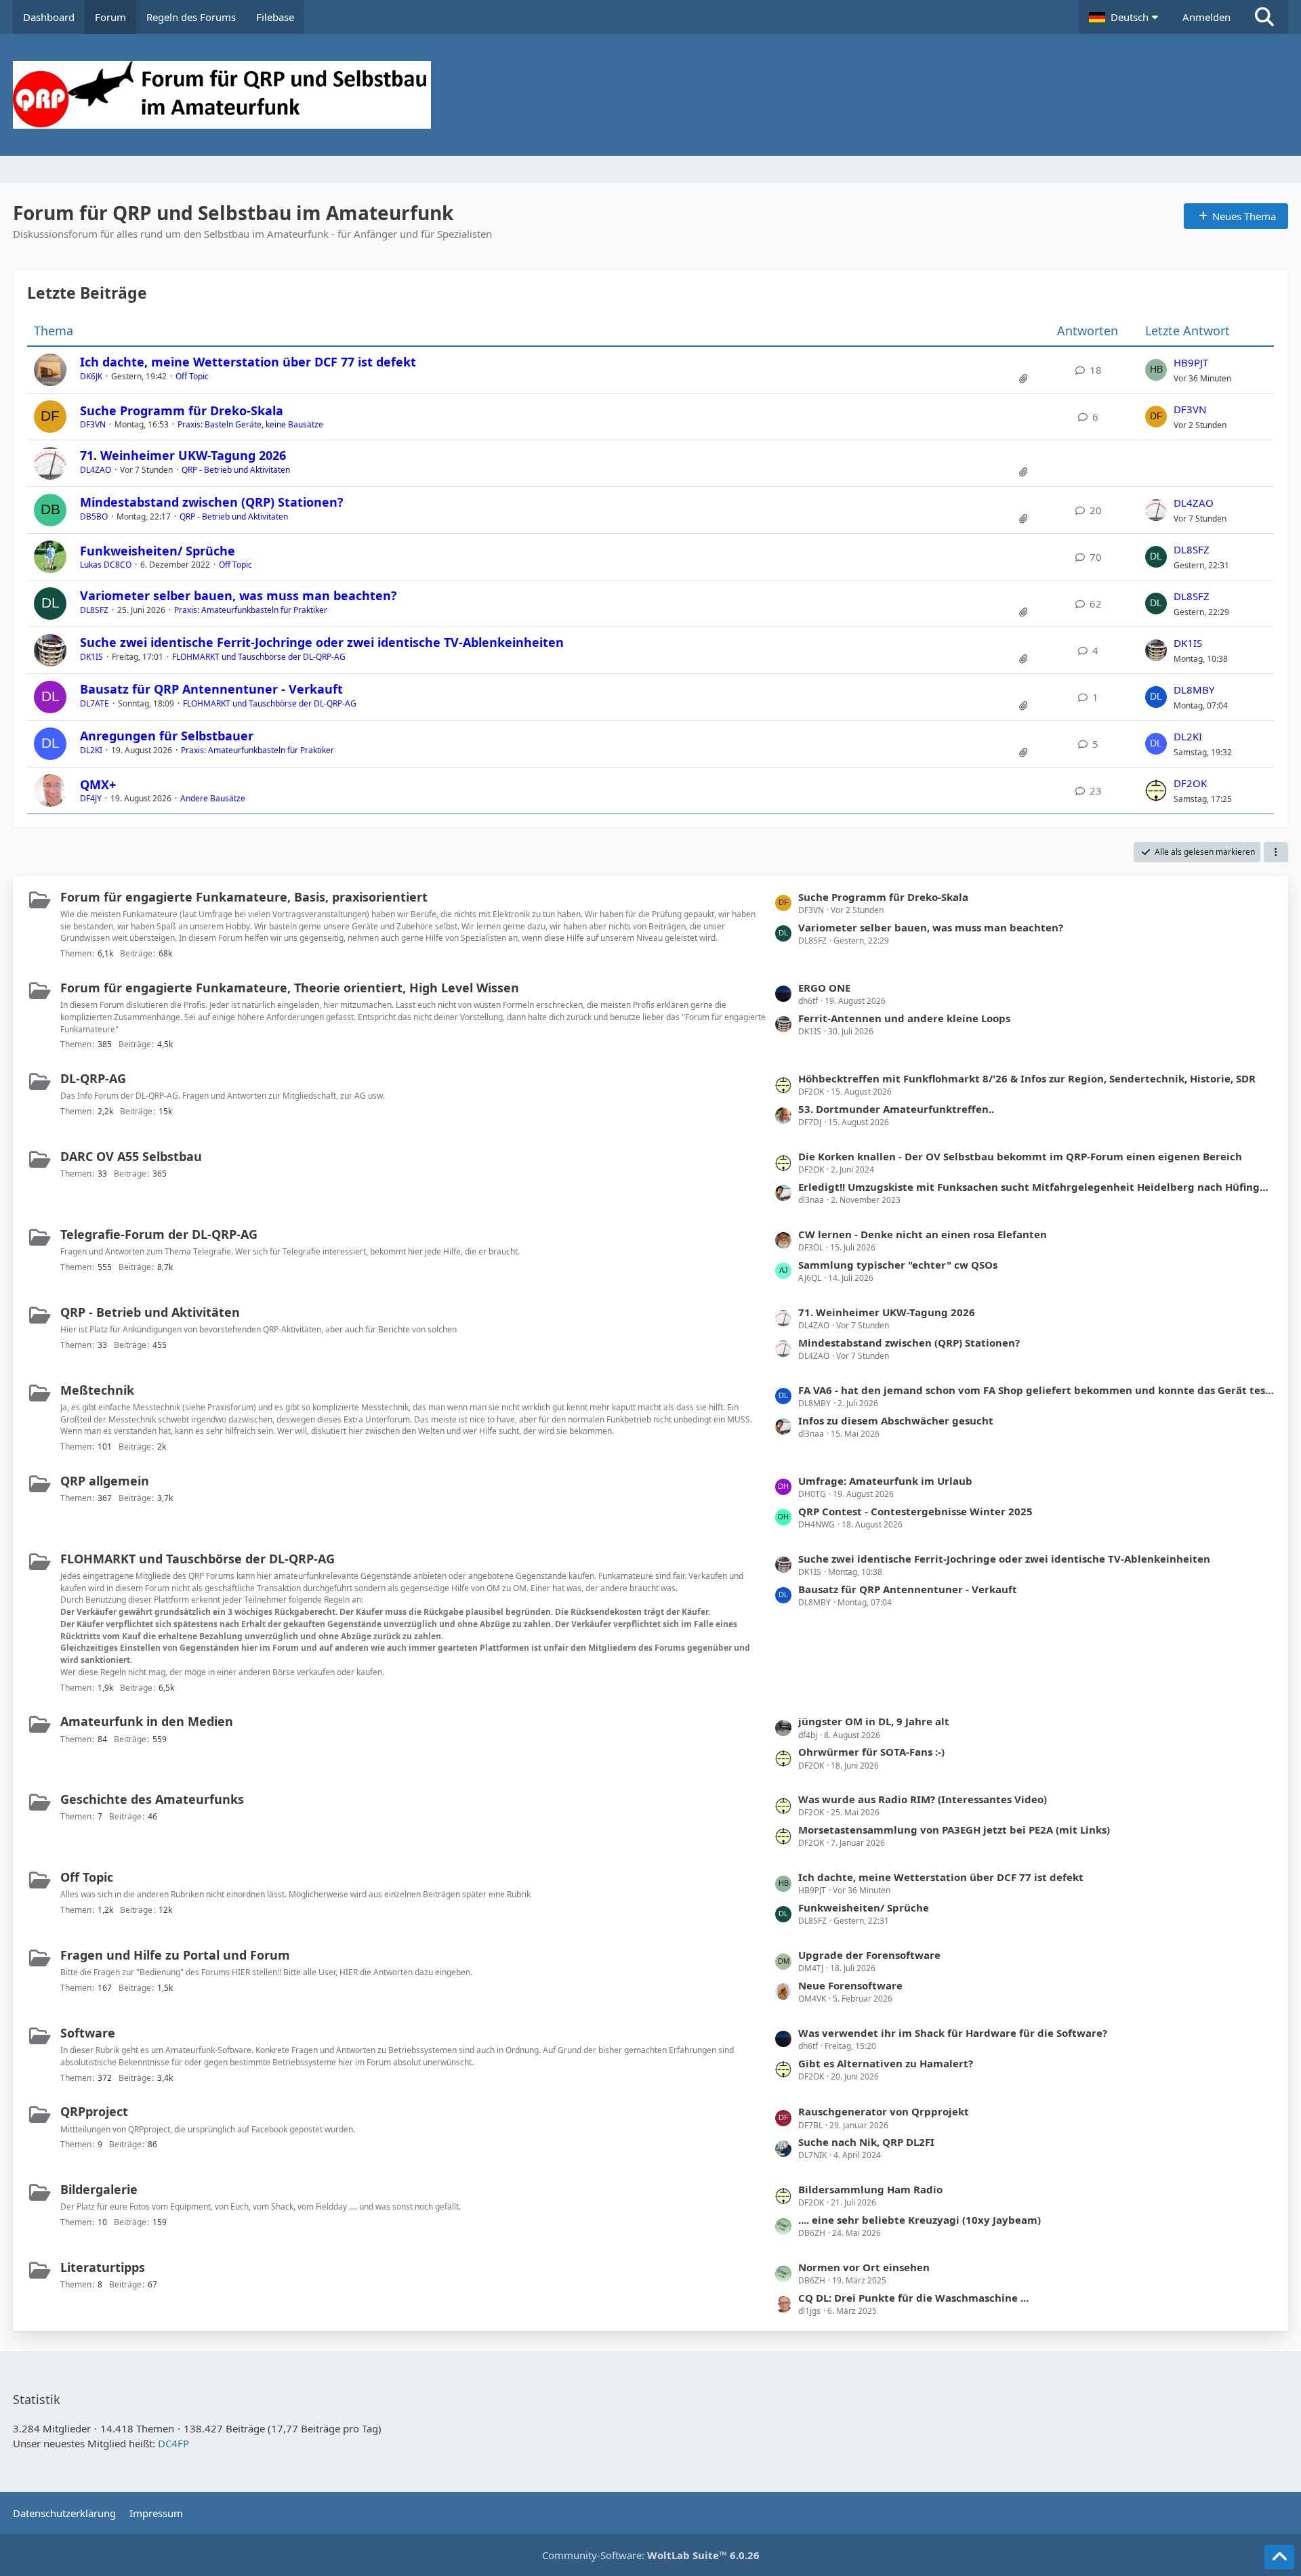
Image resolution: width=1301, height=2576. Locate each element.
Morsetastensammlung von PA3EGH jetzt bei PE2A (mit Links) (954, 1830)
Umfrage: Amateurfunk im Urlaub (885, 1481)
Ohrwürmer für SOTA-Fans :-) (871, 1752)
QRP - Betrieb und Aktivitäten (236, 470)
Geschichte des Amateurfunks (152, 1799)
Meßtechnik (97, 1390)
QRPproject (94, 2111)
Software (88, 2033)
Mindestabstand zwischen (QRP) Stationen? (212, 502)
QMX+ (98, 784)
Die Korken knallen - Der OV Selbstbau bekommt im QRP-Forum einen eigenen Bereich (1020, 1156)
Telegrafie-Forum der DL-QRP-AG (159, 1234)
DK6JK (91, 376)
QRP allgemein (105, 1481)
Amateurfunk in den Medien (147, 1721)
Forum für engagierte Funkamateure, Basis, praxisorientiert (244, 897)
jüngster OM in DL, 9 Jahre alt (874, 1721)
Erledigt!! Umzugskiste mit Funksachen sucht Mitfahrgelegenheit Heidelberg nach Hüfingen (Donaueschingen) (1036, 1187)
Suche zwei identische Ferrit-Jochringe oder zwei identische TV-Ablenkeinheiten (322, 642)
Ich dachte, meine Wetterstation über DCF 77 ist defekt (248, 362)
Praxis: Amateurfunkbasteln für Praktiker (251, 610)
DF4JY (91, 798)
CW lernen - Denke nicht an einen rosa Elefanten (923, 1234)
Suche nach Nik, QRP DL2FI (866, 2142)
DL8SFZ (1192, 549)
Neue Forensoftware (850, 1985)
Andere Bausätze (213, 798)
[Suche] (1264, 17)
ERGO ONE (824, 988)
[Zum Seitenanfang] (1279, 2557)
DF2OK (1190, 783)
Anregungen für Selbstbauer (167, 736)
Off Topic (192, 376)
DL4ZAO (96, 470)
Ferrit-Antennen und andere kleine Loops (904, 1018)
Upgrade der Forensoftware (869, 1955)
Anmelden (1206, 17)
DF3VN (93, 424)
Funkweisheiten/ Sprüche (158, 551)
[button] (1126, 17)
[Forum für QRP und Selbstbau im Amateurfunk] (650, 95)
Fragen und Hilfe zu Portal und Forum (175, 1955)
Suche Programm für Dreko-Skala (182, 410)
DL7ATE (95, 703)
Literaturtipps (103, 2267)
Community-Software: (651, 2555)
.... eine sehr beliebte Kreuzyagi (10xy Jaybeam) (920, 2220)
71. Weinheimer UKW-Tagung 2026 (183, 455)
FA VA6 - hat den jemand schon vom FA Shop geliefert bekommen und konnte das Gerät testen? (1036, 1390)
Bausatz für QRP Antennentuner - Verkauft (211, 689)
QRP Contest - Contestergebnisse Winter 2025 (915, 1511)
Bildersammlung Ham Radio (870, 2189)
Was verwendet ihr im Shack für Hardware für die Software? (953, 2033)
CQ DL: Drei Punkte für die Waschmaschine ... (913, 2298)
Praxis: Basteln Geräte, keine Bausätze (250, 424)
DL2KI (91, 750)
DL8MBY (1194, 690)
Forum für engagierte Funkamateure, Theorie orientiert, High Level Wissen (290, 988)
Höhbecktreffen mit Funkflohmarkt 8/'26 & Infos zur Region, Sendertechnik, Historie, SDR (1027, 1078)
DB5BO (94, 516)
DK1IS (91, 657)
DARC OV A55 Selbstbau (131, 1156)
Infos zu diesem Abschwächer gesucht (896, 1420)
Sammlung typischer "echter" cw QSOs (898, 1265)
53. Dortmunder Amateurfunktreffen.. (896, 1109)
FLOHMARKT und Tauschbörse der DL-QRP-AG (259, 657)
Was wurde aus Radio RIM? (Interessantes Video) (923, 1799)
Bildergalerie (99, 2189)
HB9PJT (1191, 362)
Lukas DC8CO (106, 565)
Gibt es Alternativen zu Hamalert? (886, 2063)
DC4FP (173, 2443)
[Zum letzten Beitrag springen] (1156, 370)
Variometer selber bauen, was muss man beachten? (239, 595)
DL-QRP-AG (93, 1078)
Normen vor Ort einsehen (864, 2267)
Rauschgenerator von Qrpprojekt (884, 2111)
